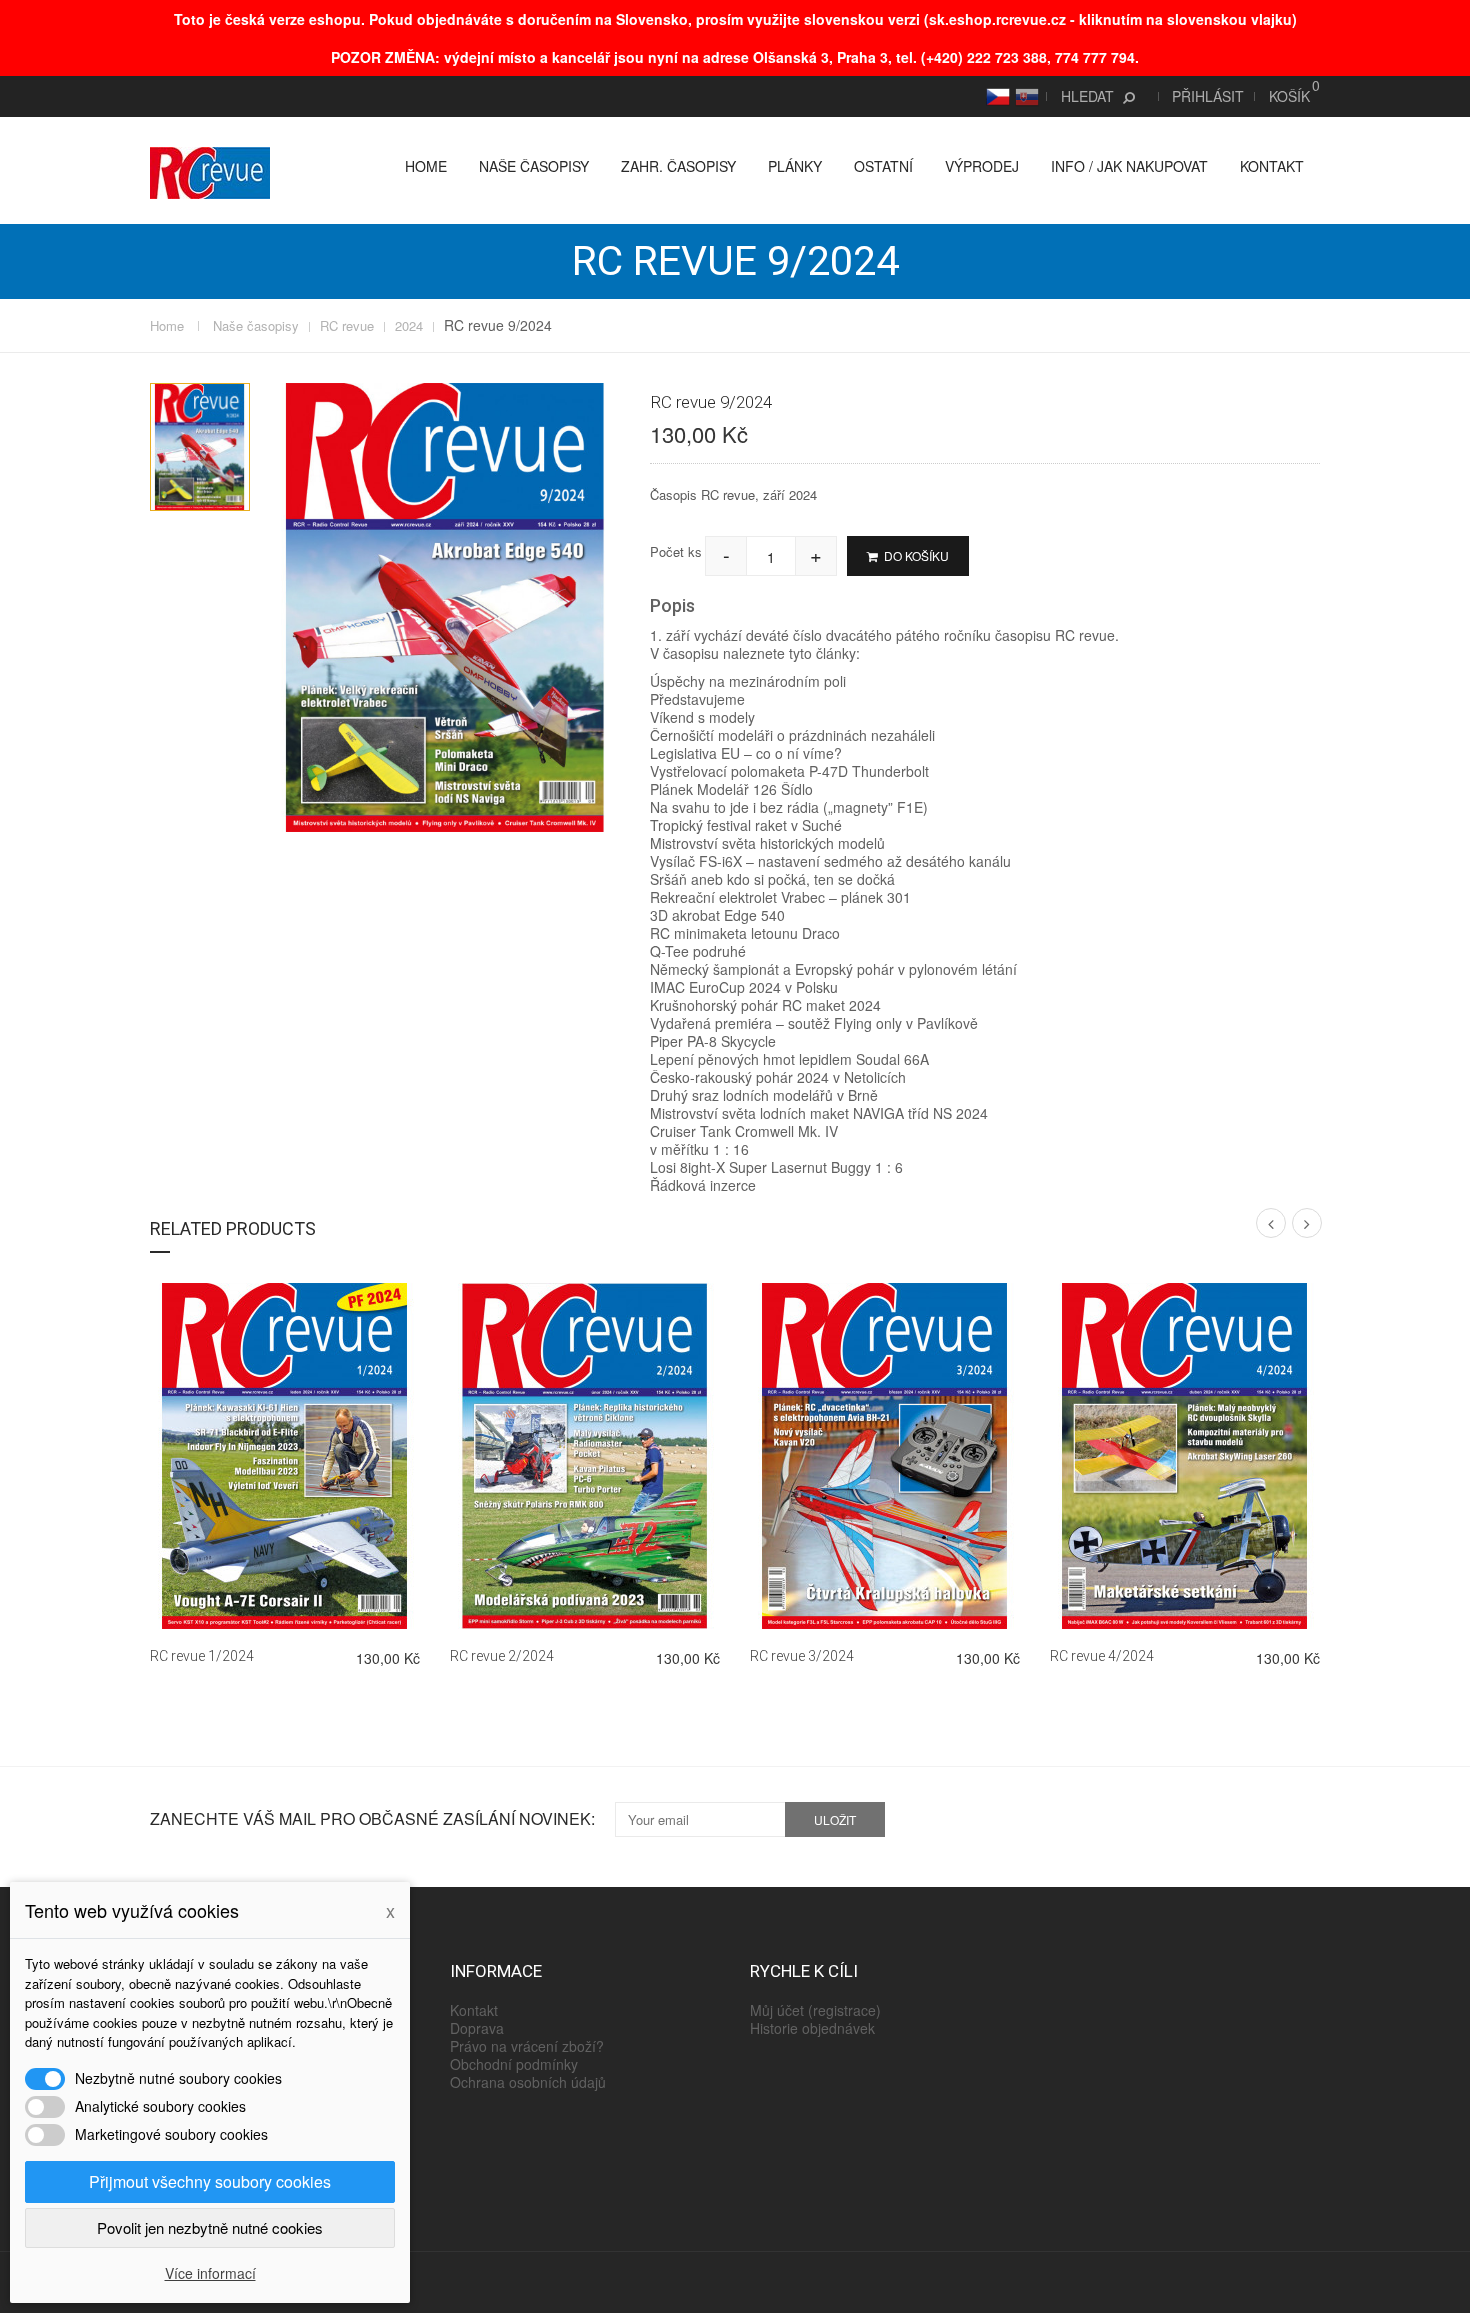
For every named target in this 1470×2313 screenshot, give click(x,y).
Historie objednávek (812, 2028)
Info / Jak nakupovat (1129, 166)
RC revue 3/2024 (802, 1656)
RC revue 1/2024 (202, 1656)
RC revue (347, 326)
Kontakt (1272, 166)
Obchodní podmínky (514, 2064)
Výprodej (982, 166)
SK (1024, 96)
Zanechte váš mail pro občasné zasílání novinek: (372, 1819)
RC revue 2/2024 (502, 1656)
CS (995, 96)
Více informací (210, 2273)
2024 (409, 326)
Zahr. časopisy (678, 166)
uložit (835, 1819)
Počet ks (676, 551)
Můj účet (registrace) (815, 2010)
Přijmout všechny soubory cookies (210, 2181)
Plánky (795, 166)
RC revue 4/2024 (1102, 1656)
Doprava (477, 2028)
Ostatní (883, 166)
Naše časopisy (534, 166)
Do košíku (915, 555)
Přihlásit (1208, 96)
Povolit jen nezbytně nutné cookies (210, 2227)
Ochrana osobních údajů (528, 2082)
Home (426, 166)
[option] (200, 446)
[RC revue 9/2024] (200, 446)
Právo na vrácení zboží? (527, 2046)
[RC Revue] (210, 171)
